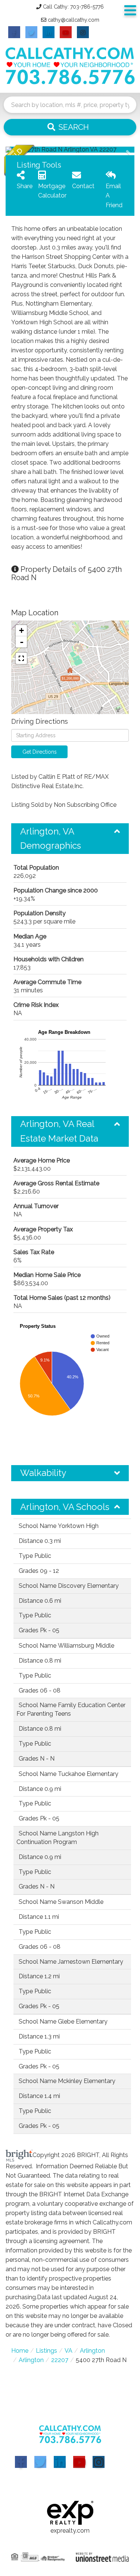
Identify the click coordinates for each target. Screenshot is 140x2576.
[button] (70, 127)
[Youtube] (79, 2462)
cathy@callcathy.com (74, 20)
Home (20, 2351)
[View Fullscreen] (21, 658)
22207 (60, 2360)
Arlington (92, 2351)
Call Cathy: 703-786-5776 (73, 7)
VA (69, 2351)
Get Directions (40, 752)
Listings (46, 2351)
